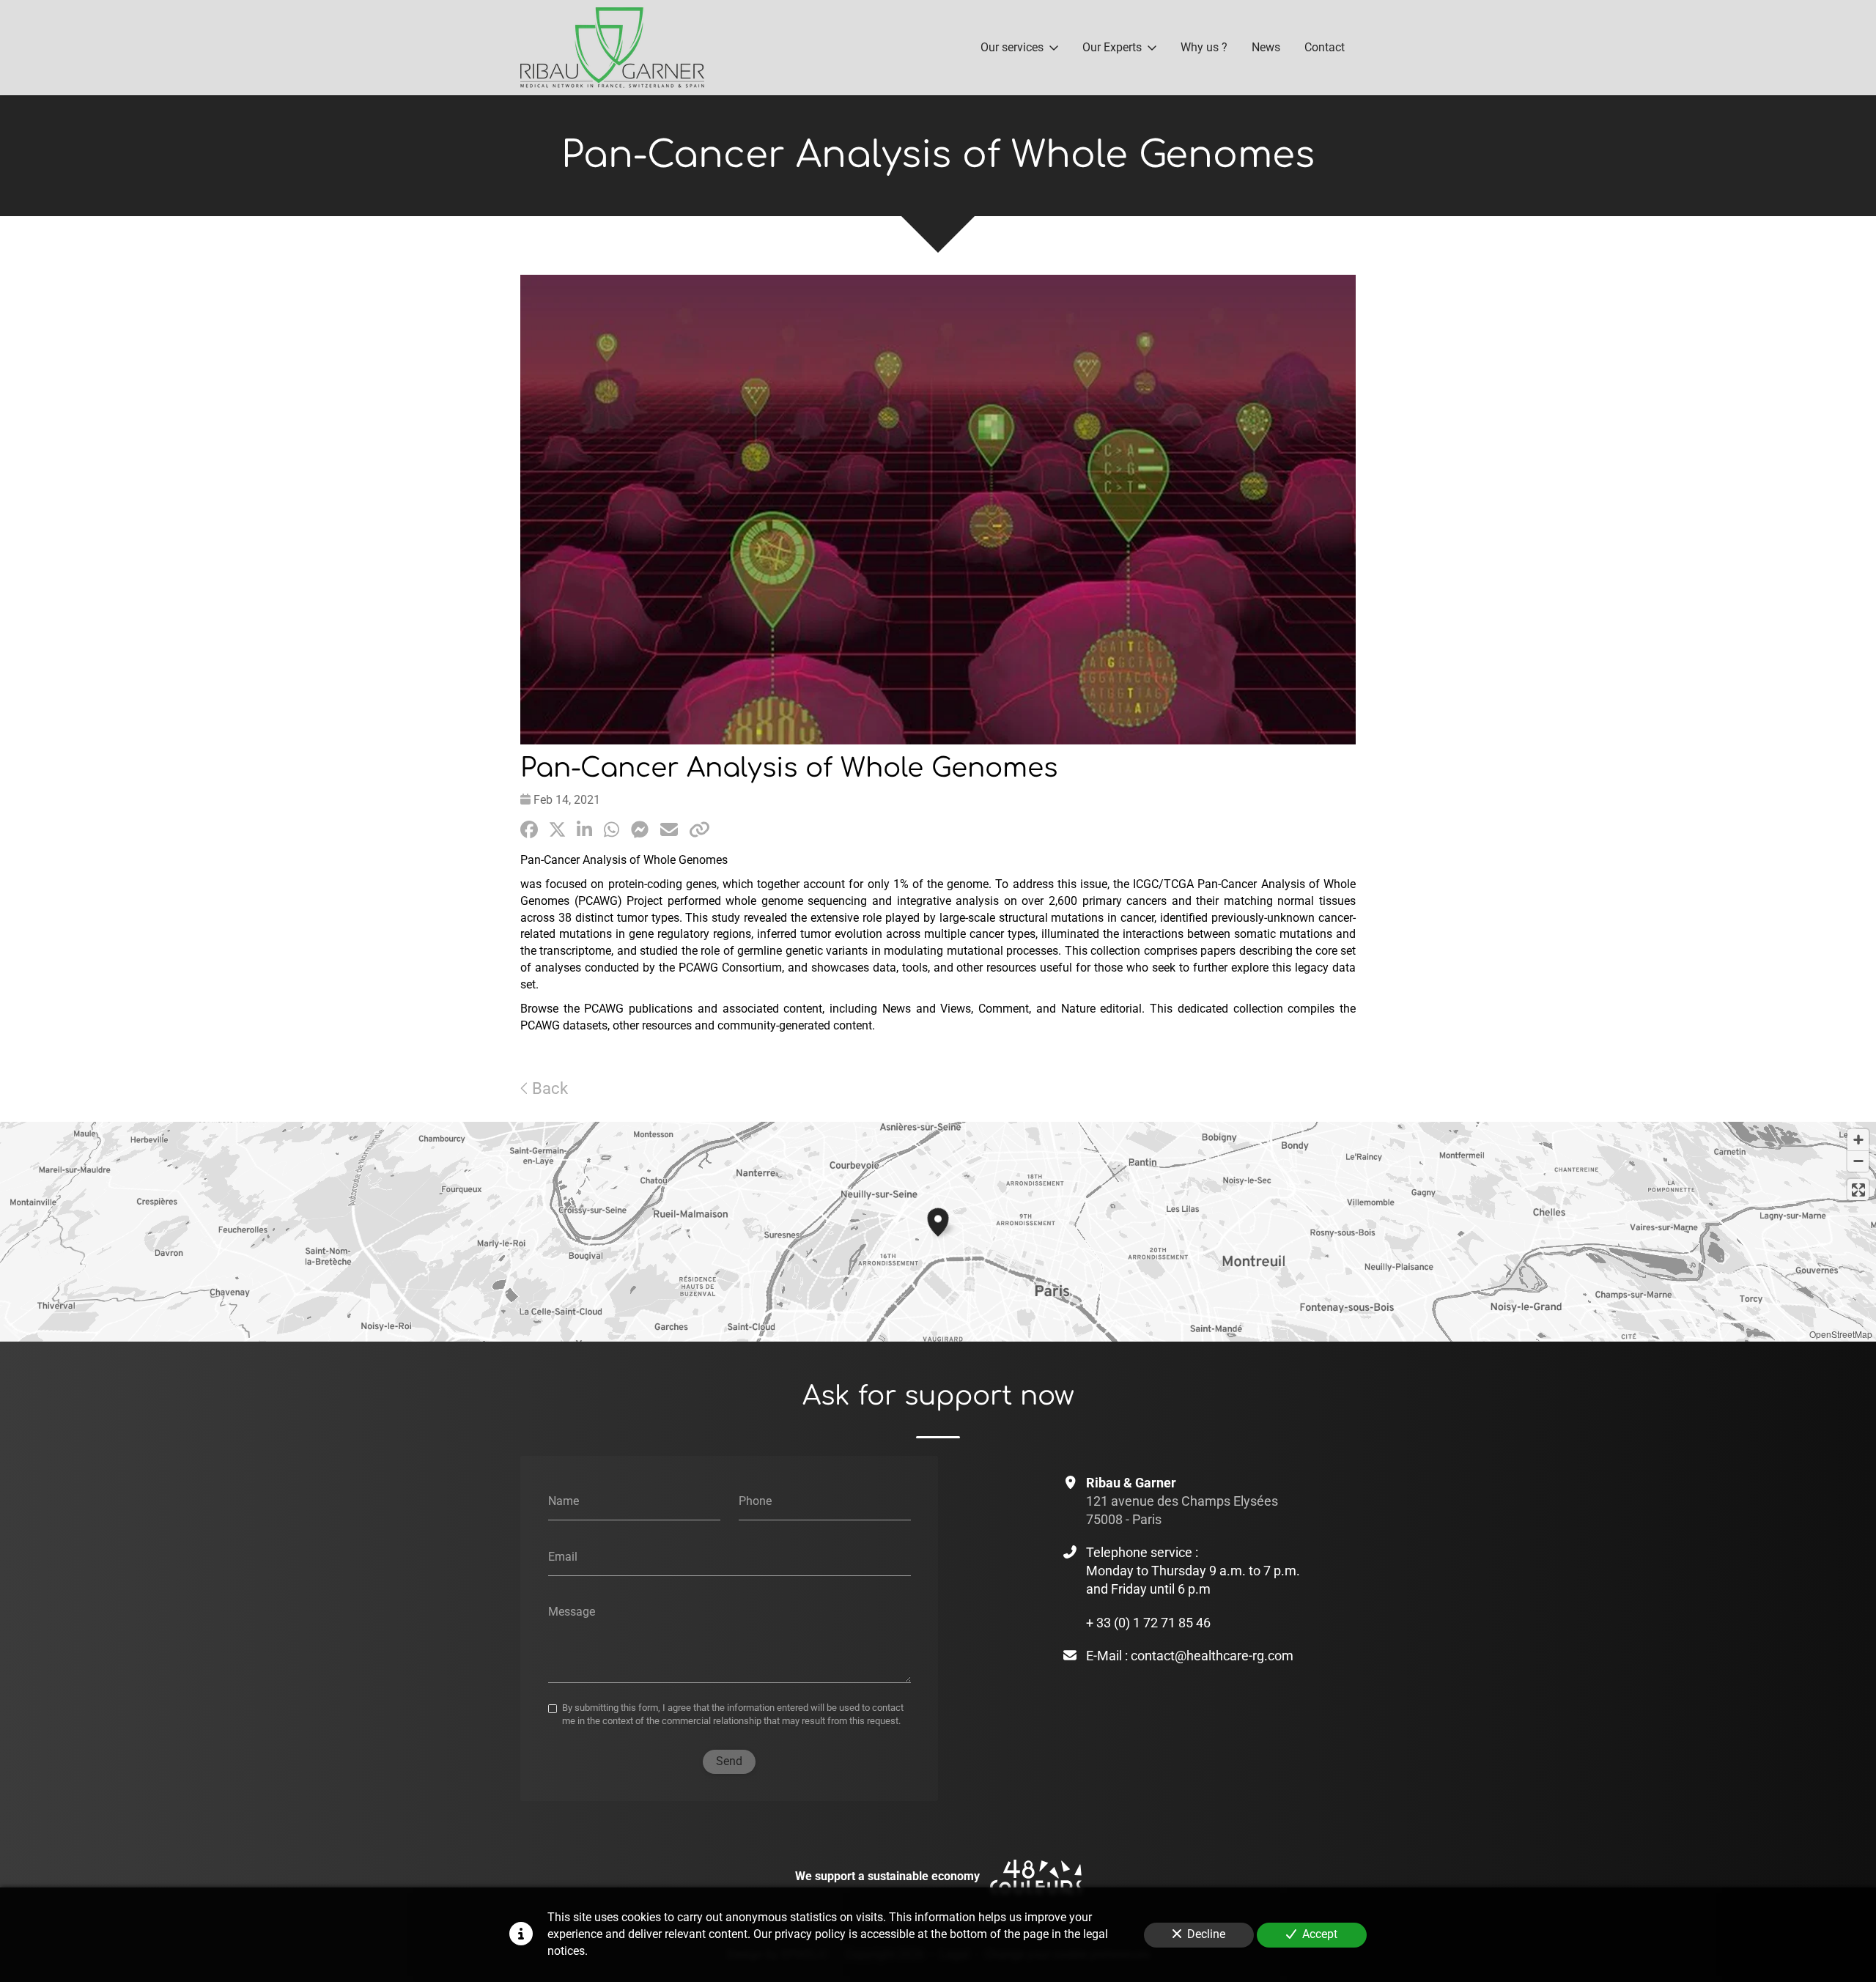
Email (563, 1556)
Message (572, 1612)
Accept (1320, 1934)
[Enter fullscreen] (1858, 1190)
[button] (938, 1220)
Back (548, 1088)
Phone (755, 1501)
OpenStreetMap (1841, 1334)
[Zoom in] (1858, 1140)
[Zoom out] (1858, 1161)
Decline (1206, 1934)
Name (564, 1501)
